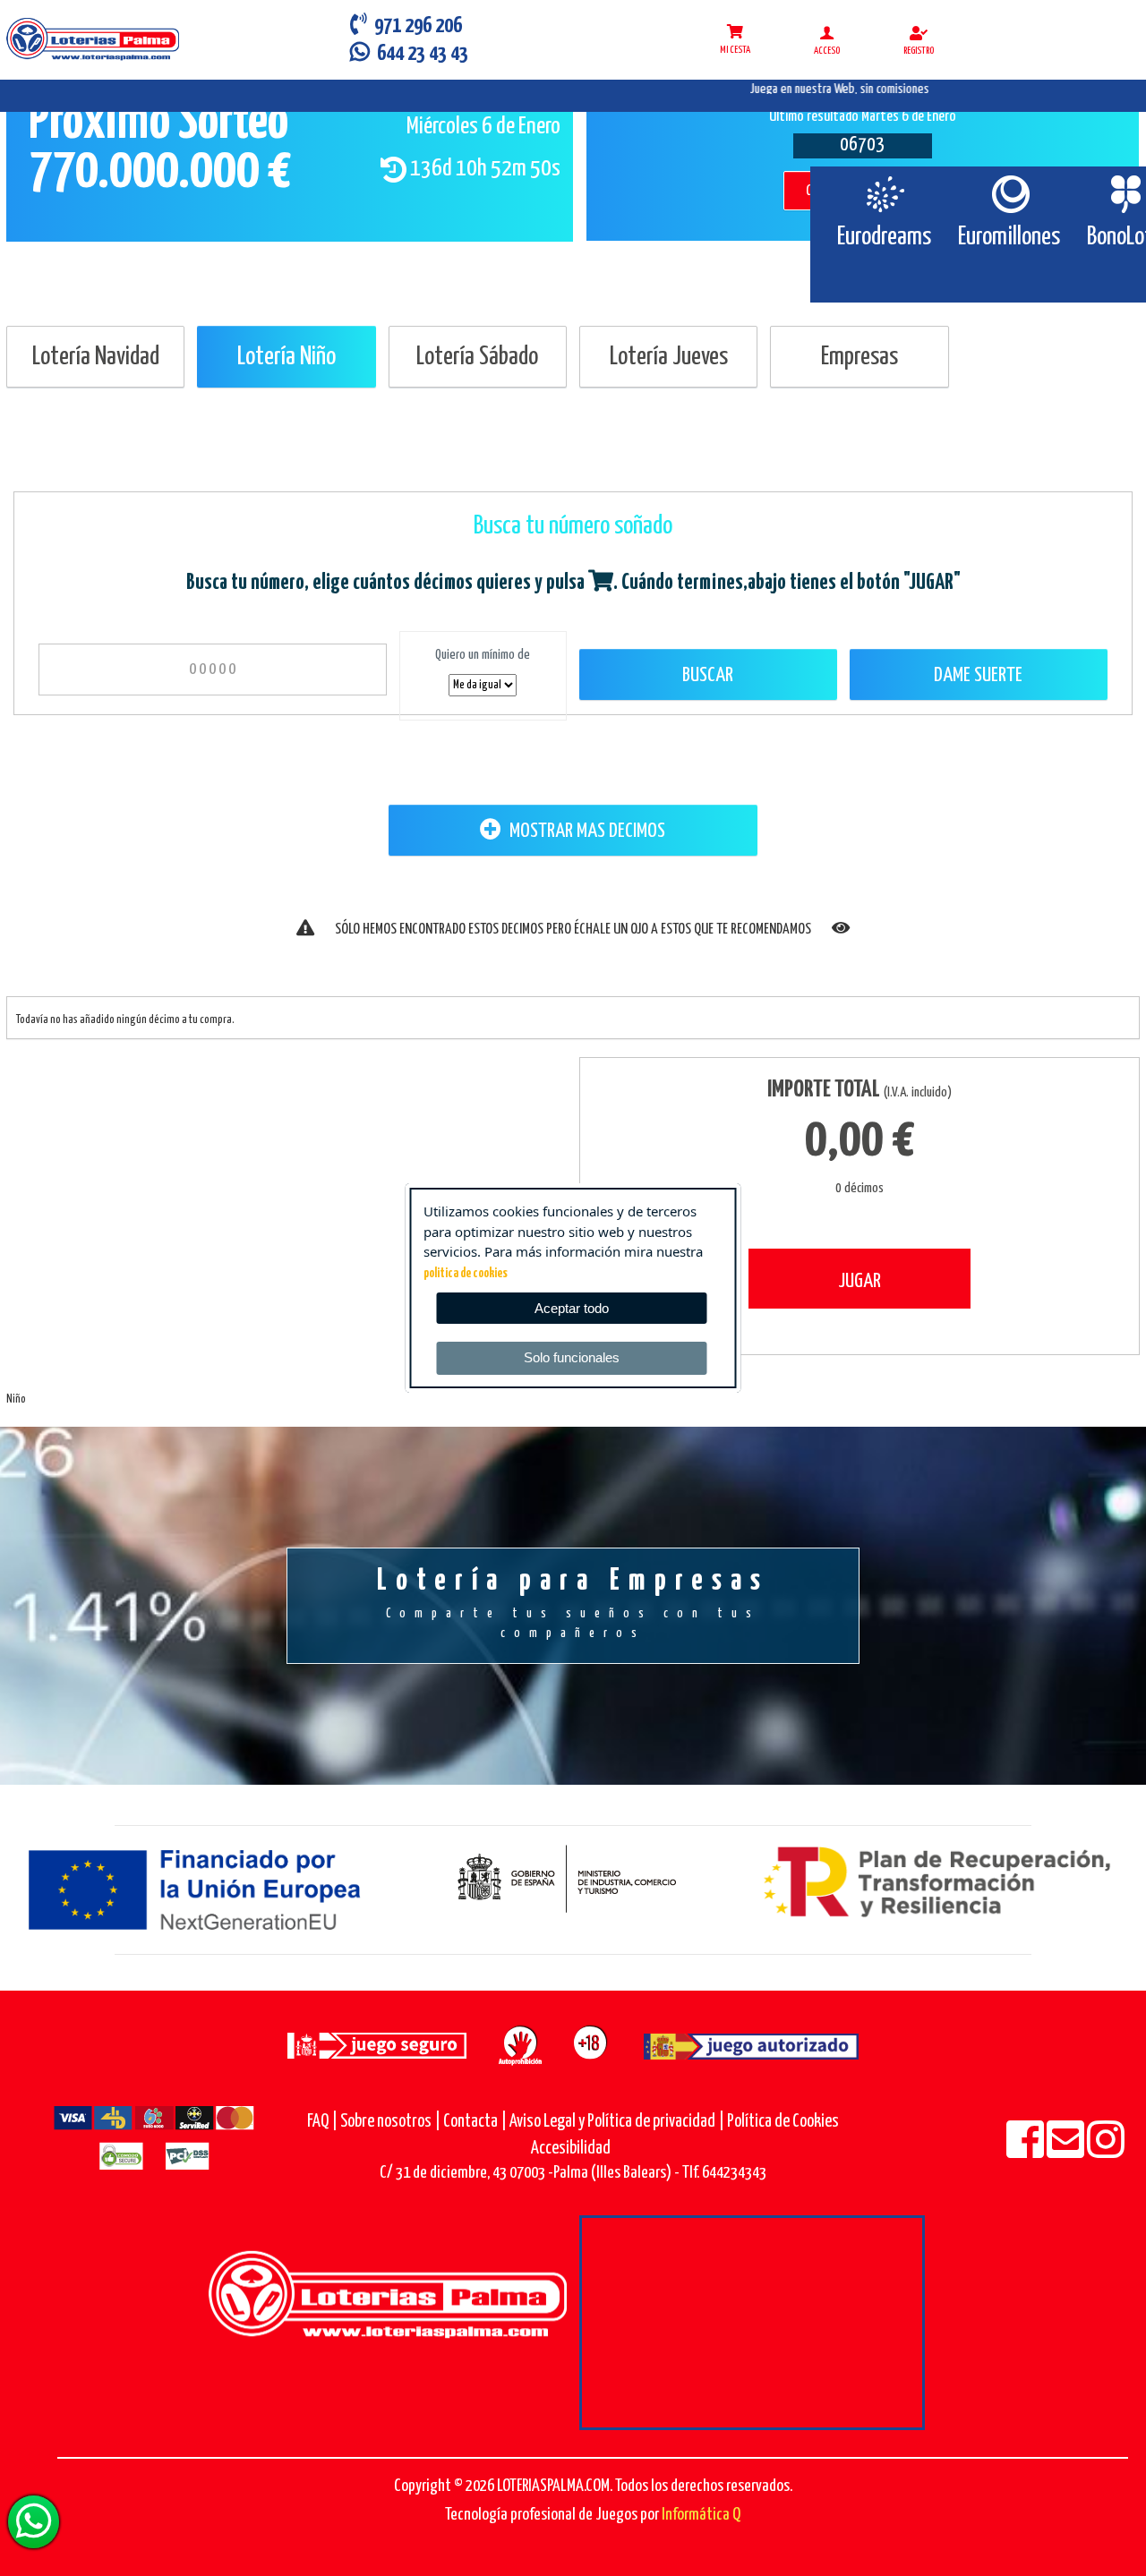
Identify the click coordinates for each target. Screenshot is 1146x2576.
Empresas (859, 357)
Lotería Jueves (669, 357)
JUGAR (859, 1281)
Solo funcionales (572, 1357)
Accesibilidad (571, 2149)
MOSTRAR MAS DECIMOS (586, 831)
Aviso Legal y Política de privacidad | (618, 2122)
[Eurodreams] (884, 194)
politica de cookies (466, 1274)
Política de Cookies (783, 2122)
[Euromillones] (1009, 194)
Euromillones (1009, 237)
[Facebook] (1026, 2151)
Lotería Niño (286, 357)
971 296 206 (415, 26)
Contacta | (475, 2122)
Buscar (708, 675)
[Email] (1067, 2151)
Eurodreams (884, 237)
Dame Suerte (978, 675)
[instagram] (1106, 2151)
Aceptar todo (572, 1308)
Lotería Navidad (96, 357)
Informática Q (701, 2515)
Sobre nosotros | (390, 2122)
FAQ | (324, 2122)
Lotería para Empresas (573, 1603)
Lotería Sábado (477, 357)
